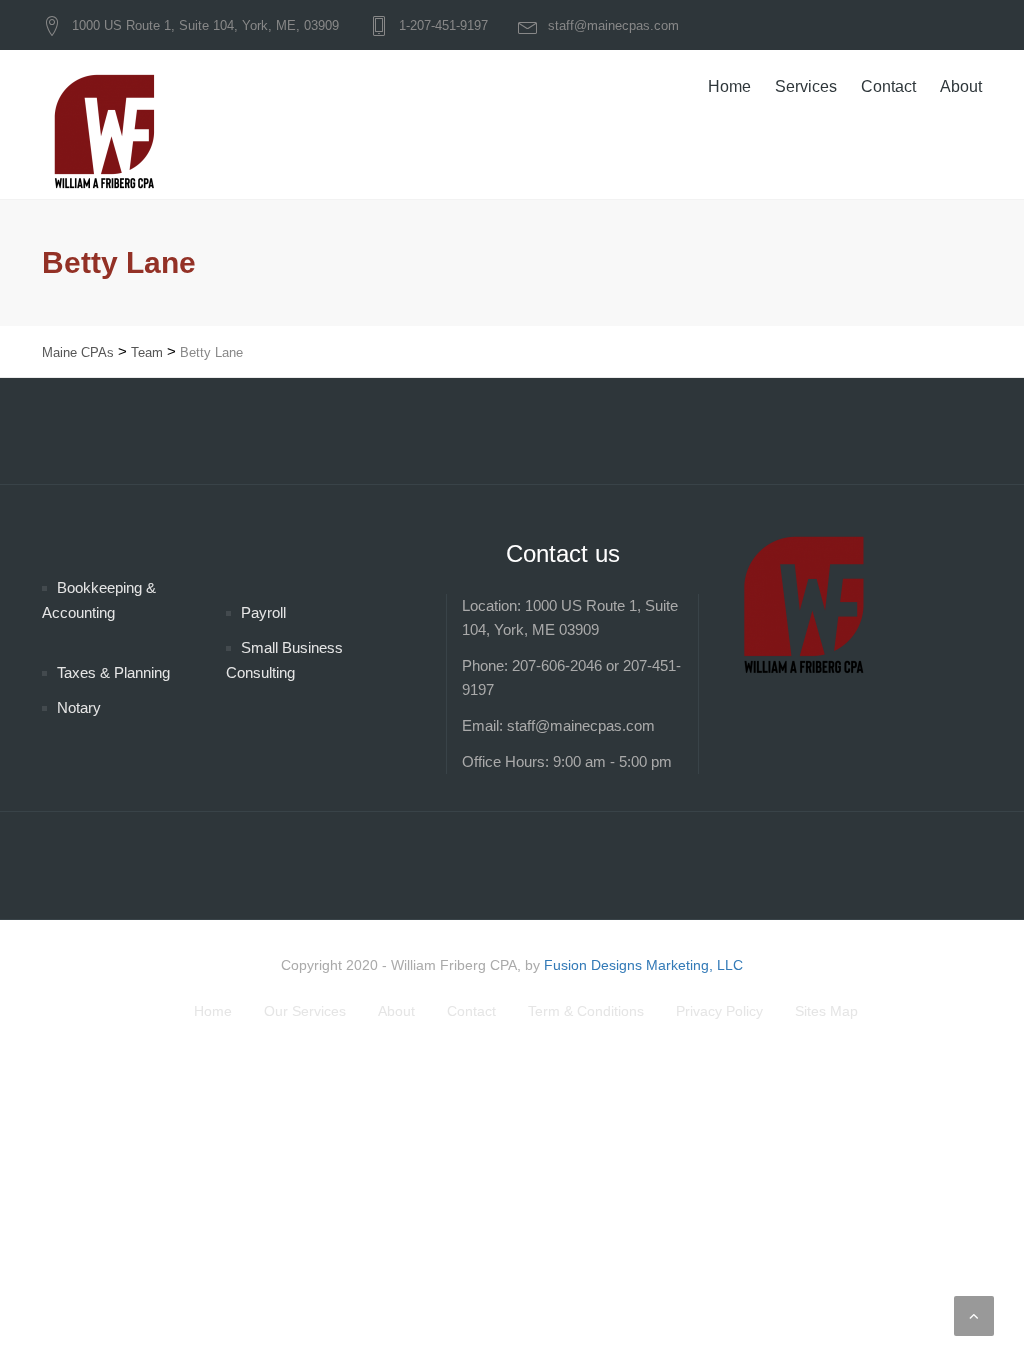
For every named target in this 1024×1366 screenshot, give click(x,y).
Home (729, 86)
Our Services (305, 1011)
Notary (79, 707)
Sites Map (826, 1011)
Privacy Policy (719, 1011)
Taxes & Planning (113, 672)
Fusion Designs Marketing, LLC (643, 965)
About (961, 86)
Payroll (263, 612)
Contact (888, 86)
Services (806, 86)
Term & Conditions (586, 1011)
